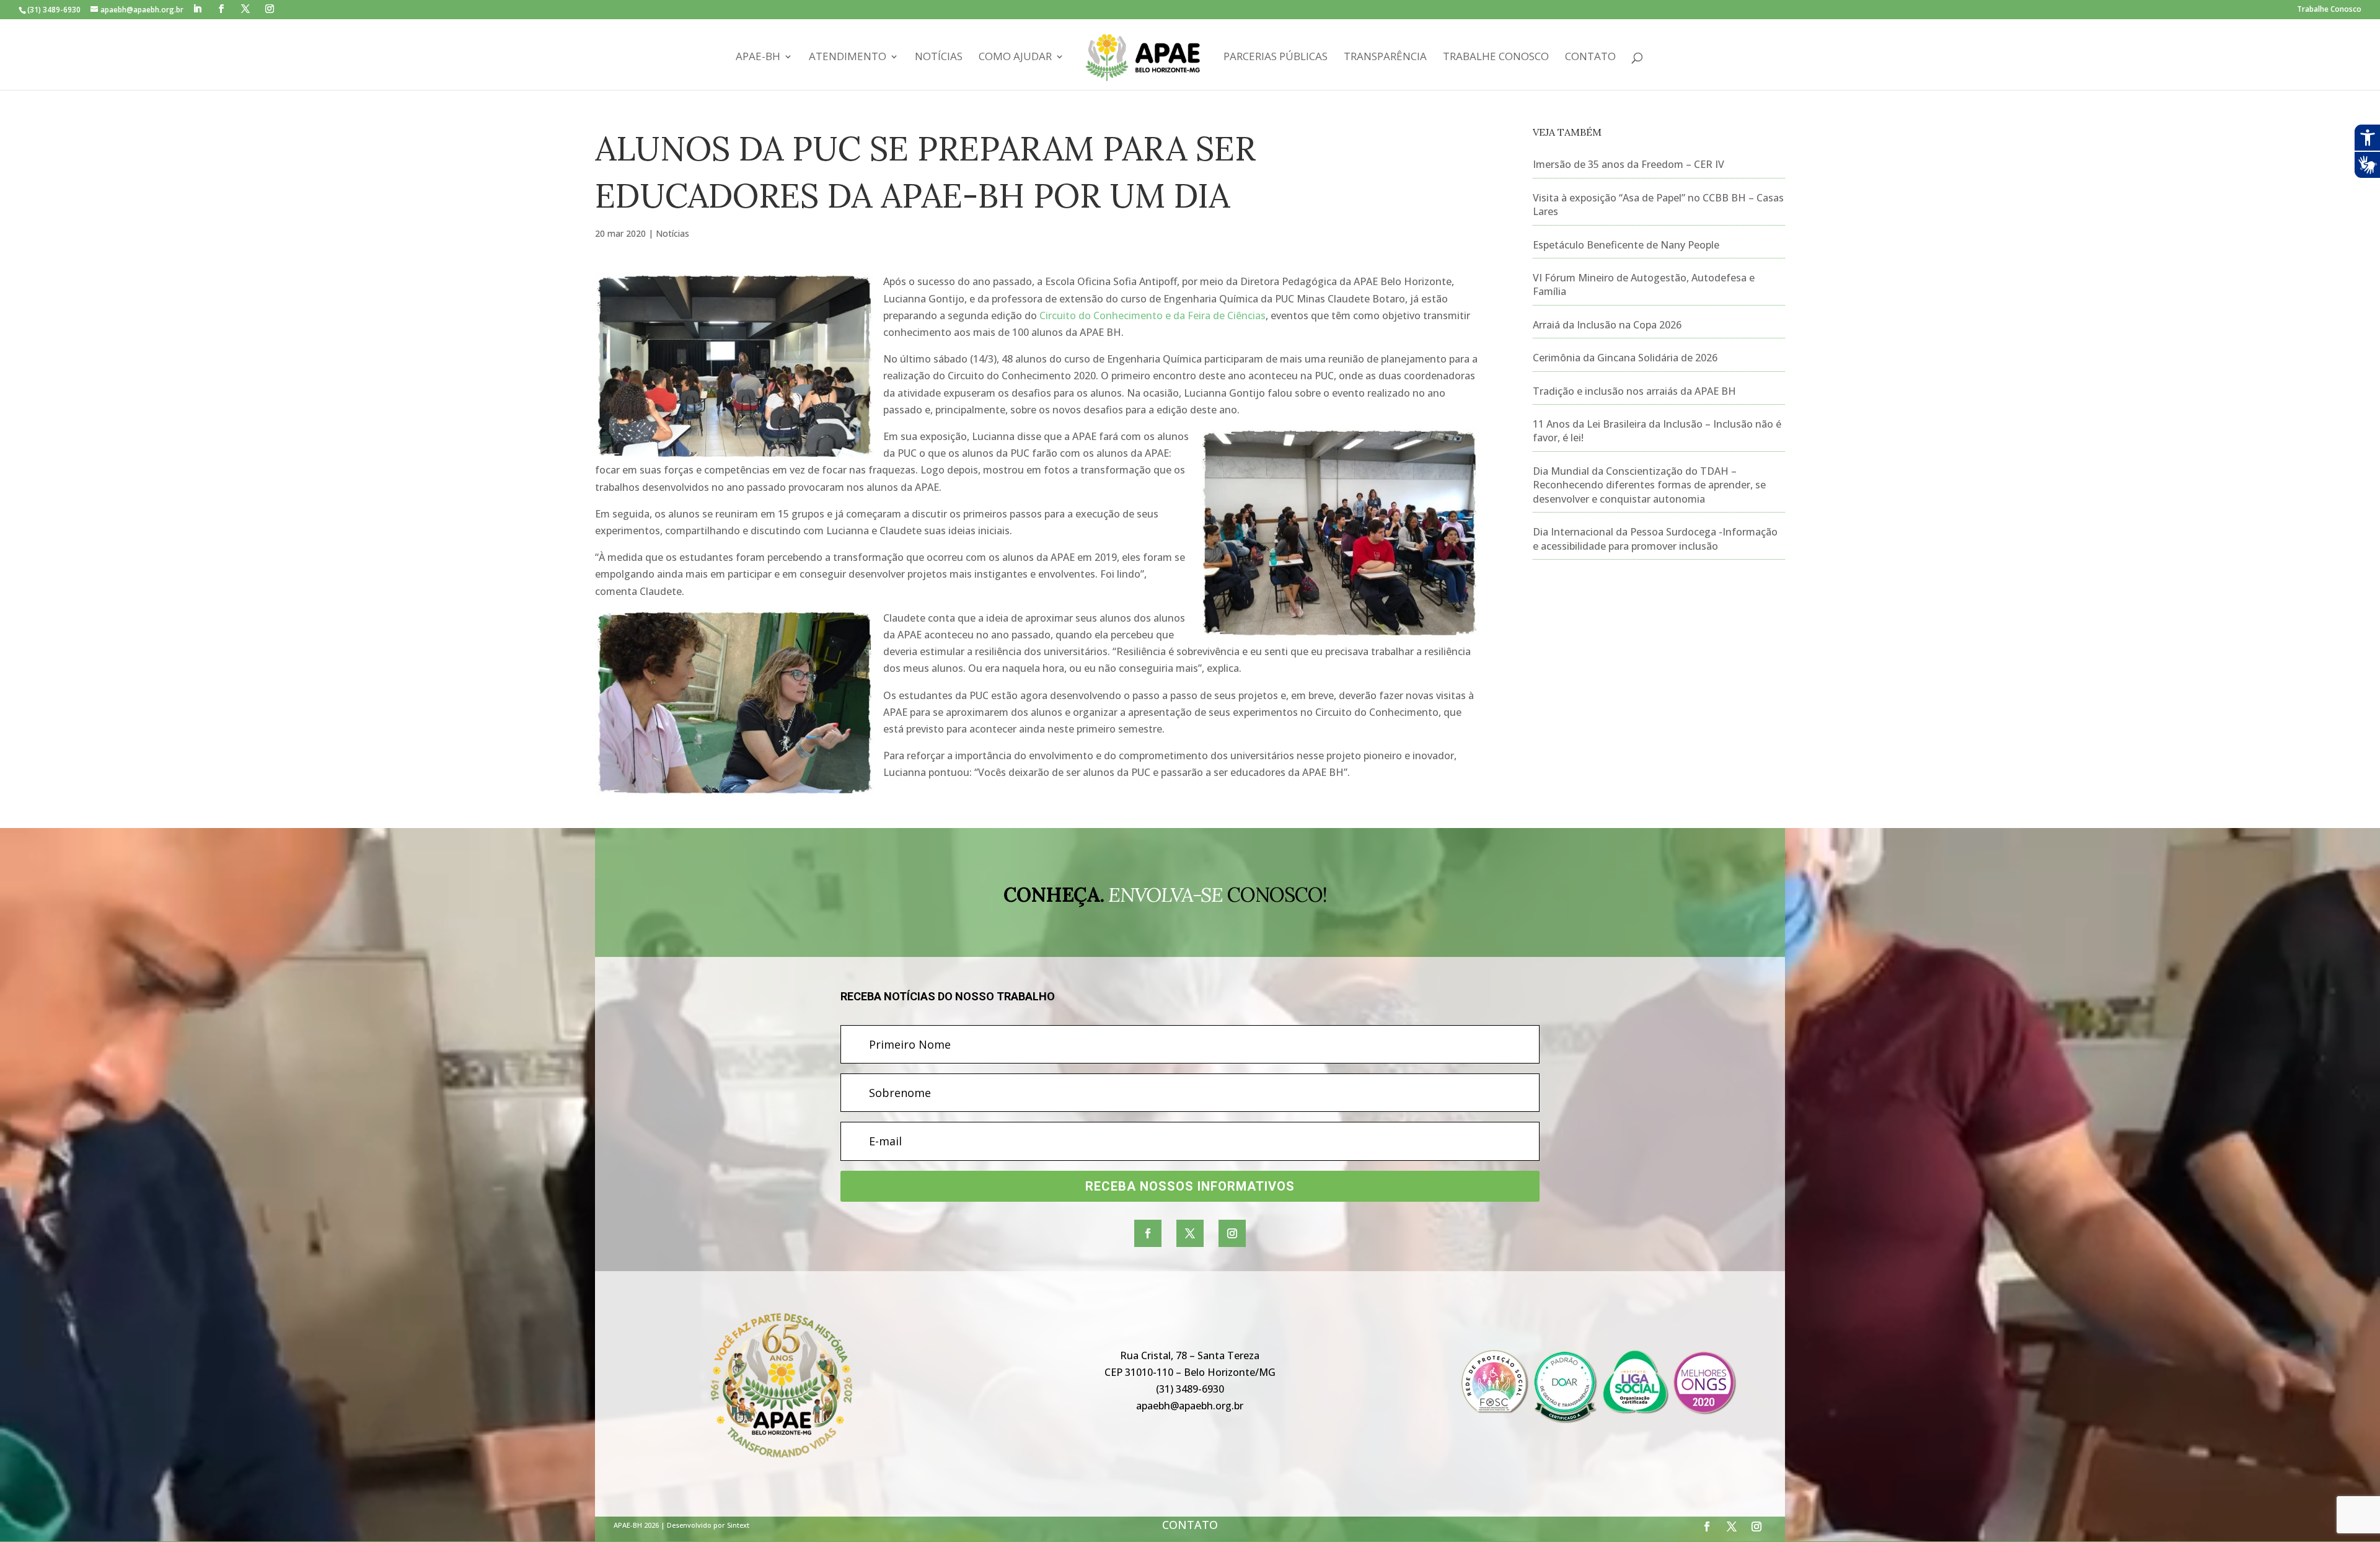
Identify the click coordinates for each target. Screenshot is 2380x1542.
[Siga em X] (1190, 1233)
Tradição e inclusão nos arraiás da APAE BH (1634, 391)
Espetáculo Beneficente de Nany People (1626, 245)
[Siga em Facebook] (1148, 1233)
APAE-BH (758, 58)
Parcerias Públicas (1276, 58)
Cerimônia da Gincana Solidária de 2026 (1625, 358)
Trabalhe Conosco (2329, 10)
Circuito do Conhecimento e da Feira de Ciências (1153, 315)
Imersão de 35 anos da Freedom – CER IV (1629, 164)
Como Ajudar (1015, 58)
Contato (1590, 58)
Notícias (939, 58)
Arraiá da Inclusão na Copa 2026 (1607, 325)
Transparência (1385, 58)
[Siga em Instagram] (1232, 1233)
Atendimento (848, 58)
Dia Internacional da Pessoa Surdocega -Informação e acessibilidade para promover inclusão (1655, 539)
